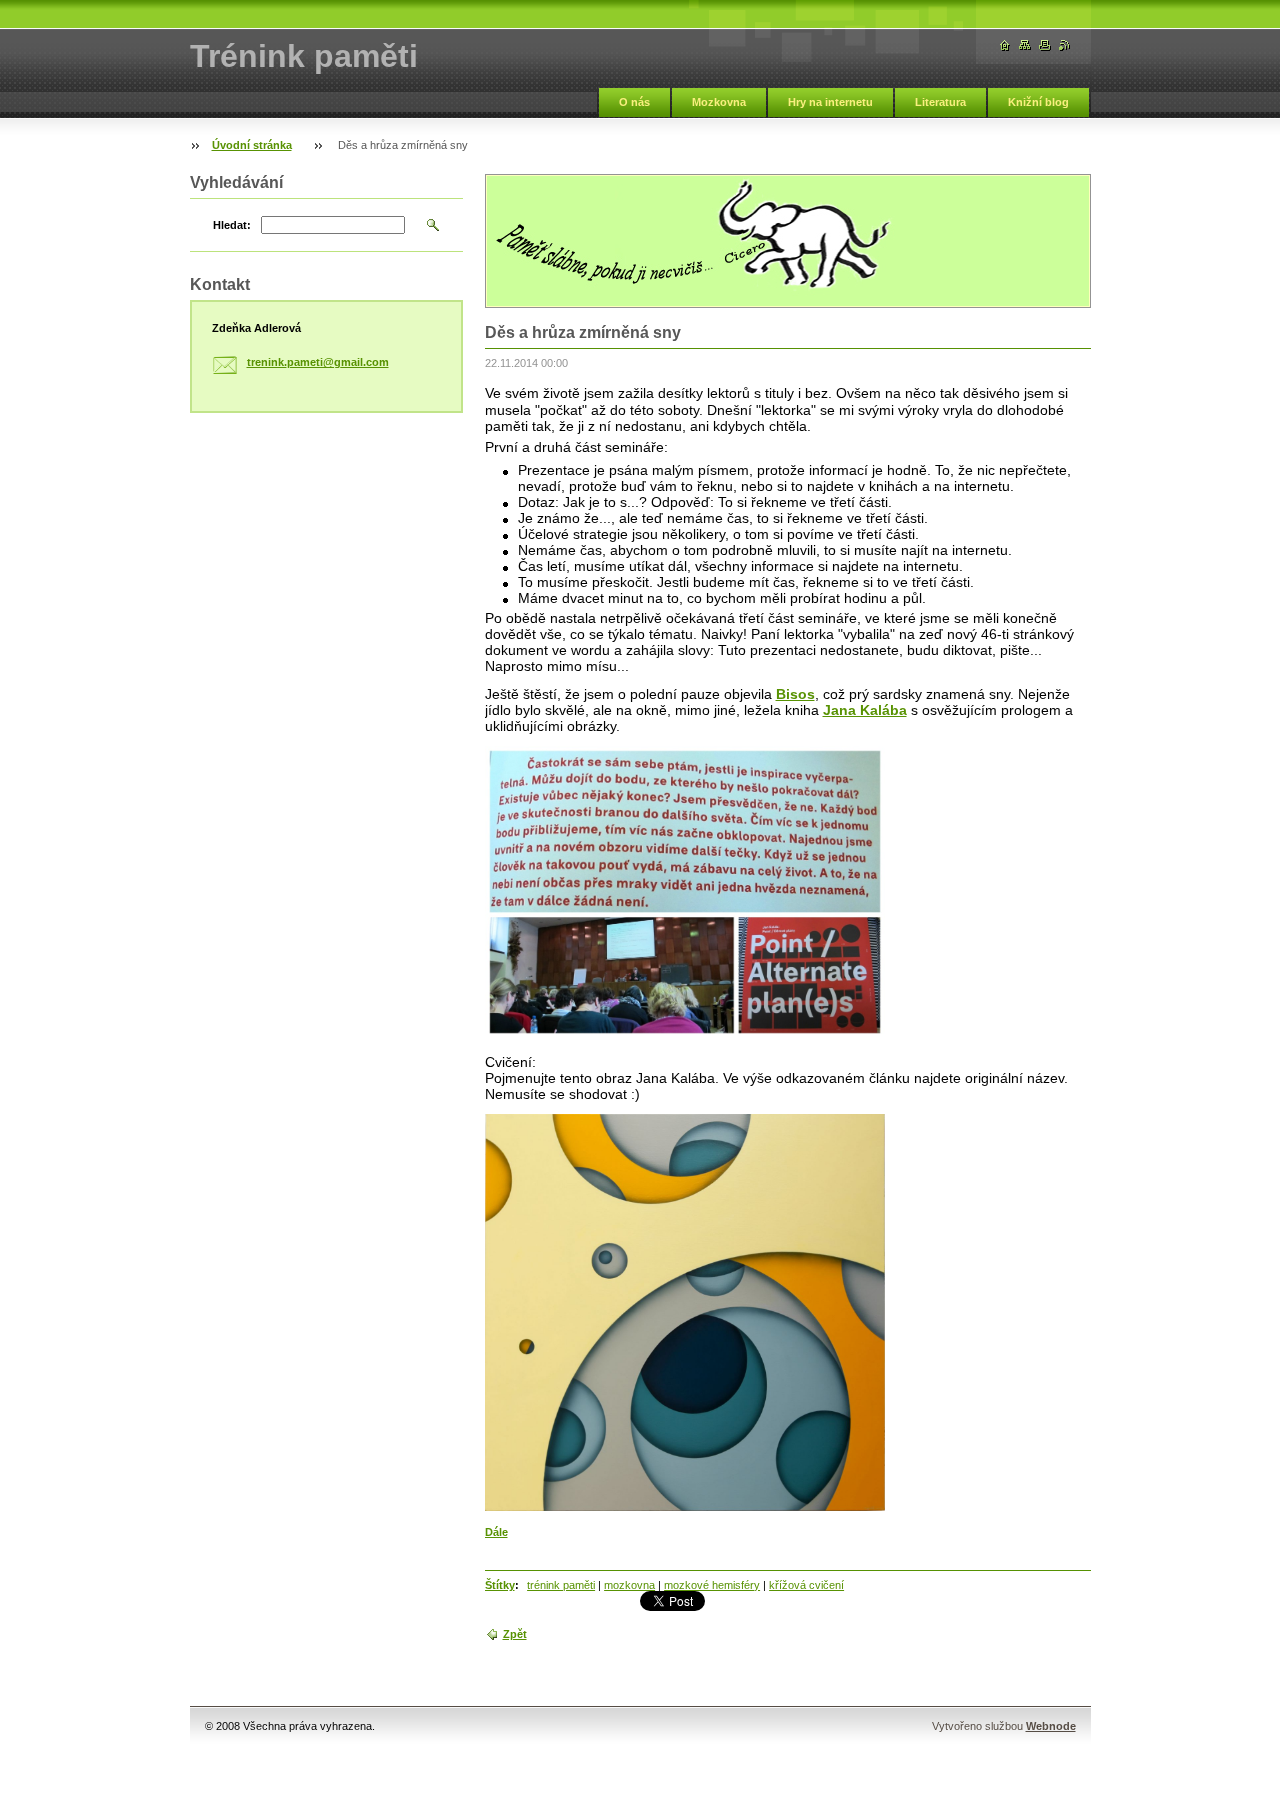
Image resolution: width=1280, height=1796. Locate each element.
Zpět (515, 1634)
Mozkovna (719, 102)
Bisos (795, 694)
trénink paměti (561, 1585)
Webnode (1051, 1726)
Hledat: (232, 225)
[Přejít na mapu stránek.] (1025, 45)
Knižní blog (1038, 102)
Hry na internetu (830, 102)
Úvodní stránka (252, 145)
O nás (634, 102)
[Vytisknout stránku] (1045, 45)
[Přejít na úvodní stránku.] (1005, 45)
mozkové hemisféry (712, 1585)
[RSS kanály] (1065, 45)
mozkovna (629, 1585)
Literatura (940, 102)
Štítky (500, 1585)
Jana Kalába (865, 710)
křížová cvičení (806, 1585)
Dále (496, 1532)
